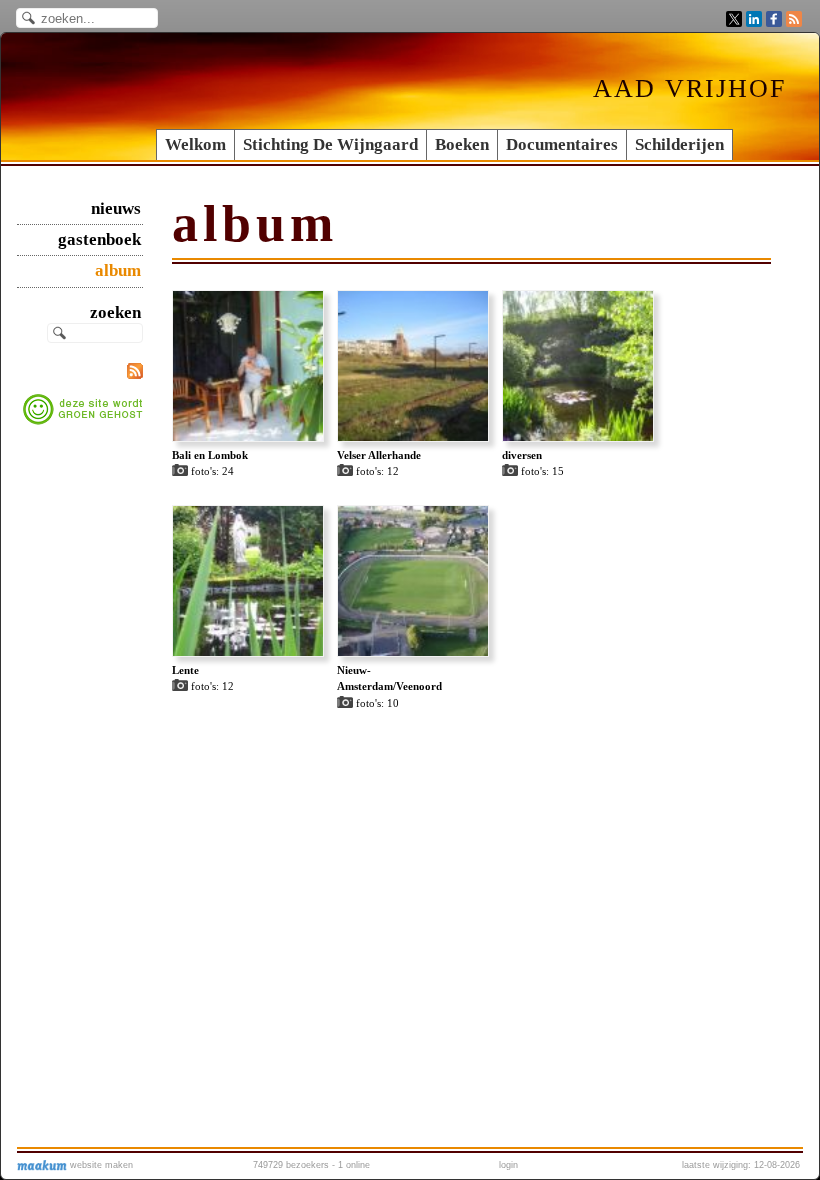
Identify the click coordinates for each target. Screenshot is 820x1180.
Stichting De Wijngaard (330, 144)
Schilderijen (679, 144)
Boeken (462, 144)
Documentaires (562, 144)
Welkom (195, 144)
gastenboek (99, 239)
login (508, 1165)
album (118, 270)
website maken (100, 1165)
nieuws (116, 208)
